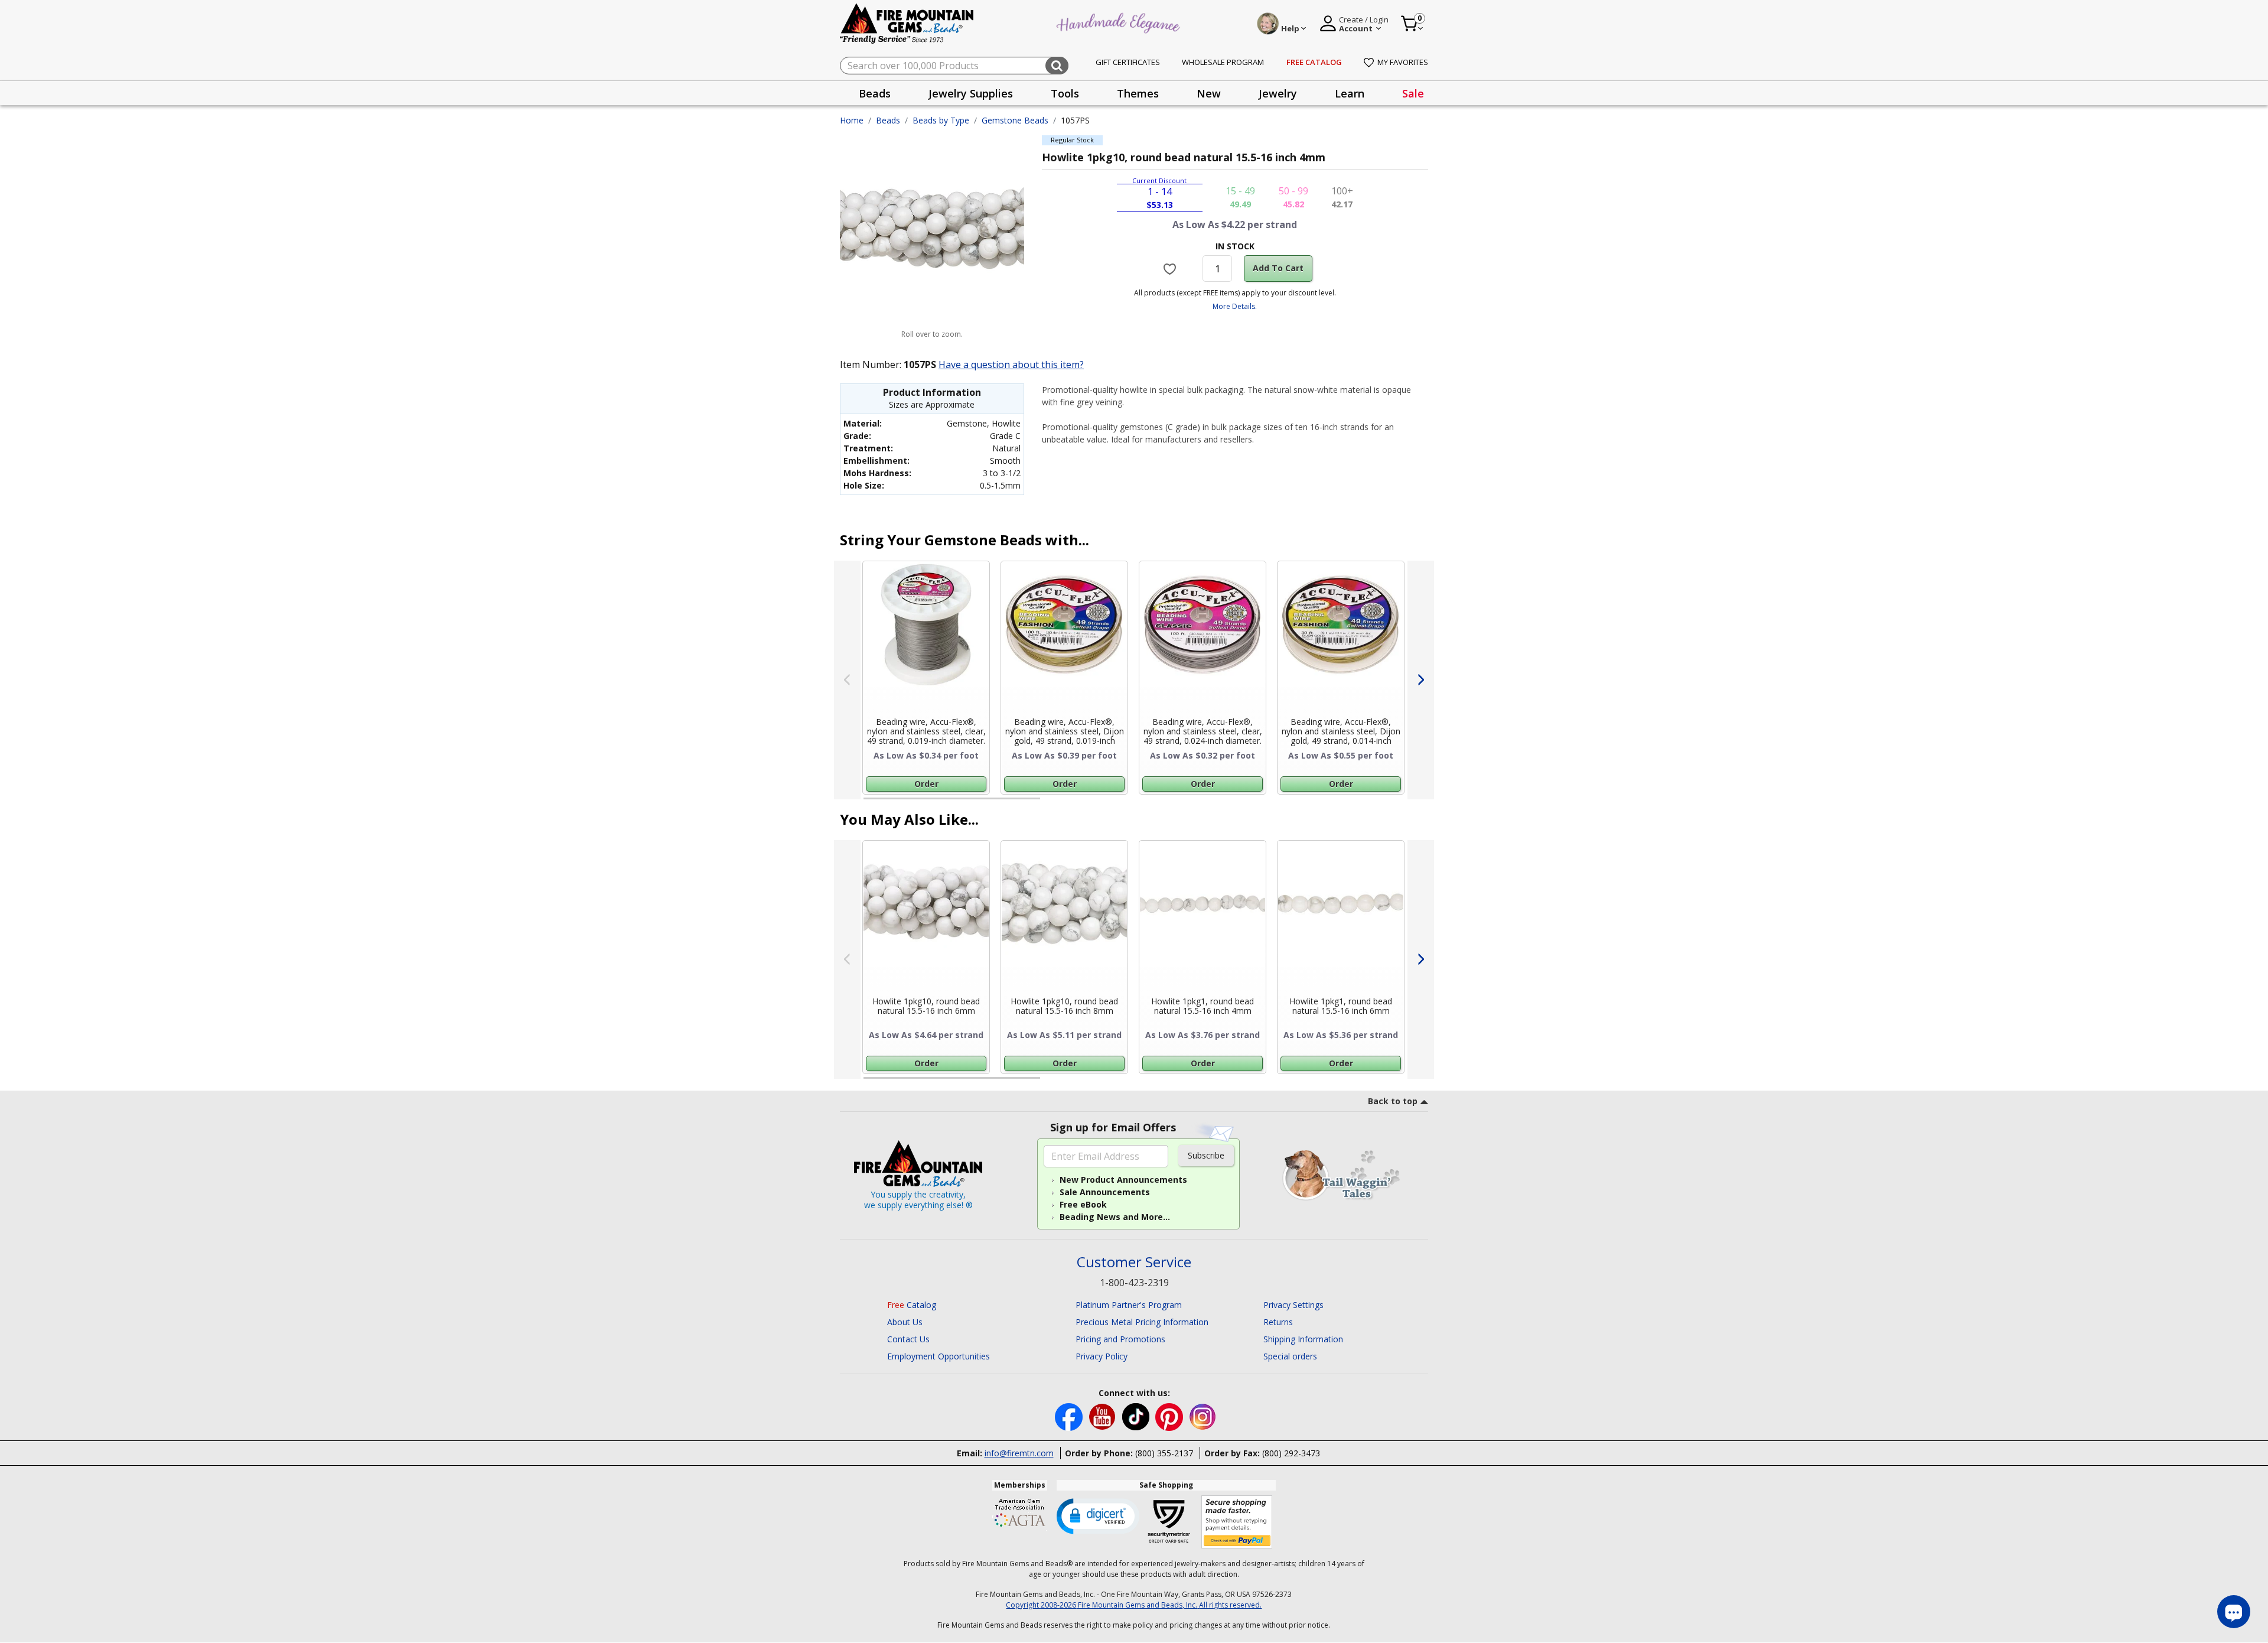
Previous (847, 680)
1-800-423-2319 (1134, 1283)
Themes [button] (1138, 93)
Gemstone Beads (1015, 120)
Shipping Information (1303, 1339)
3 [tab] (1234, 803)
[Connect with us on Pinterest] (1170, 1416)
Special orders (1290, 1356)
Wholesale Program (1223, 62)
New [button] (1209, 93)
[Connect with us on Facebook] (1070, 1416)
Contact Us (908, 1339)
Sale (1413, 93)
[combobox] (954, 66)
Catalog (912, 1305)
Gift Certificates (1128, 62)
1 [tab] (869, 803)
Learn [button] (1350, 93)
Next (1421, 680)
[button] (1098, 1515)
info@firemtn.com (1019, 1453)
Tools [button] (1065, 93)
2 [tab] (1052, 803)
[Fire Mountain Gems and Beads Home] (907, 23)
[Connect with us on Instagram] (1203, 1416)
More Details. (1235, 306)
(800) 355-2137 (1164, 1453)
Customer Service (1134, 1262)
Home (852, 120)
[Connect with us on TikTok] (1137, 1416)
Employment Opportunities (939, 1356)
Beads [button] (875, 93)
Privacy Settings (1293, 1305)
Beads (888, 120)
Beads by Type (941, 120)
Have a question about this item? (1011, 365)
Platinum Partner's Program (1129, 1305)
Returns (1278, 1322)
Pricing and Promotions (1120, 1339)
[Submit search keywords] (1057, 66)
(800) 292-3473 (1291, 1453)
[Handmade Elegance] (1120, 22)
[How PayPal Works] (1237, 1522)
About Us (905, 1322)
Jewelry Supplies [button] (971, 93)
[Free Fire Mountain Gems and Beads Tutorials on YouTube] (1104, 1416)
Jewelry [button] (1278, 93)
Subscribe (1206, 1155)
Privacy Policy (1102, 1356)
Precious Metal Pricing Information (1142, 1322)
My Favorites (1403, 62)
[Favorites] (1172, 268)
